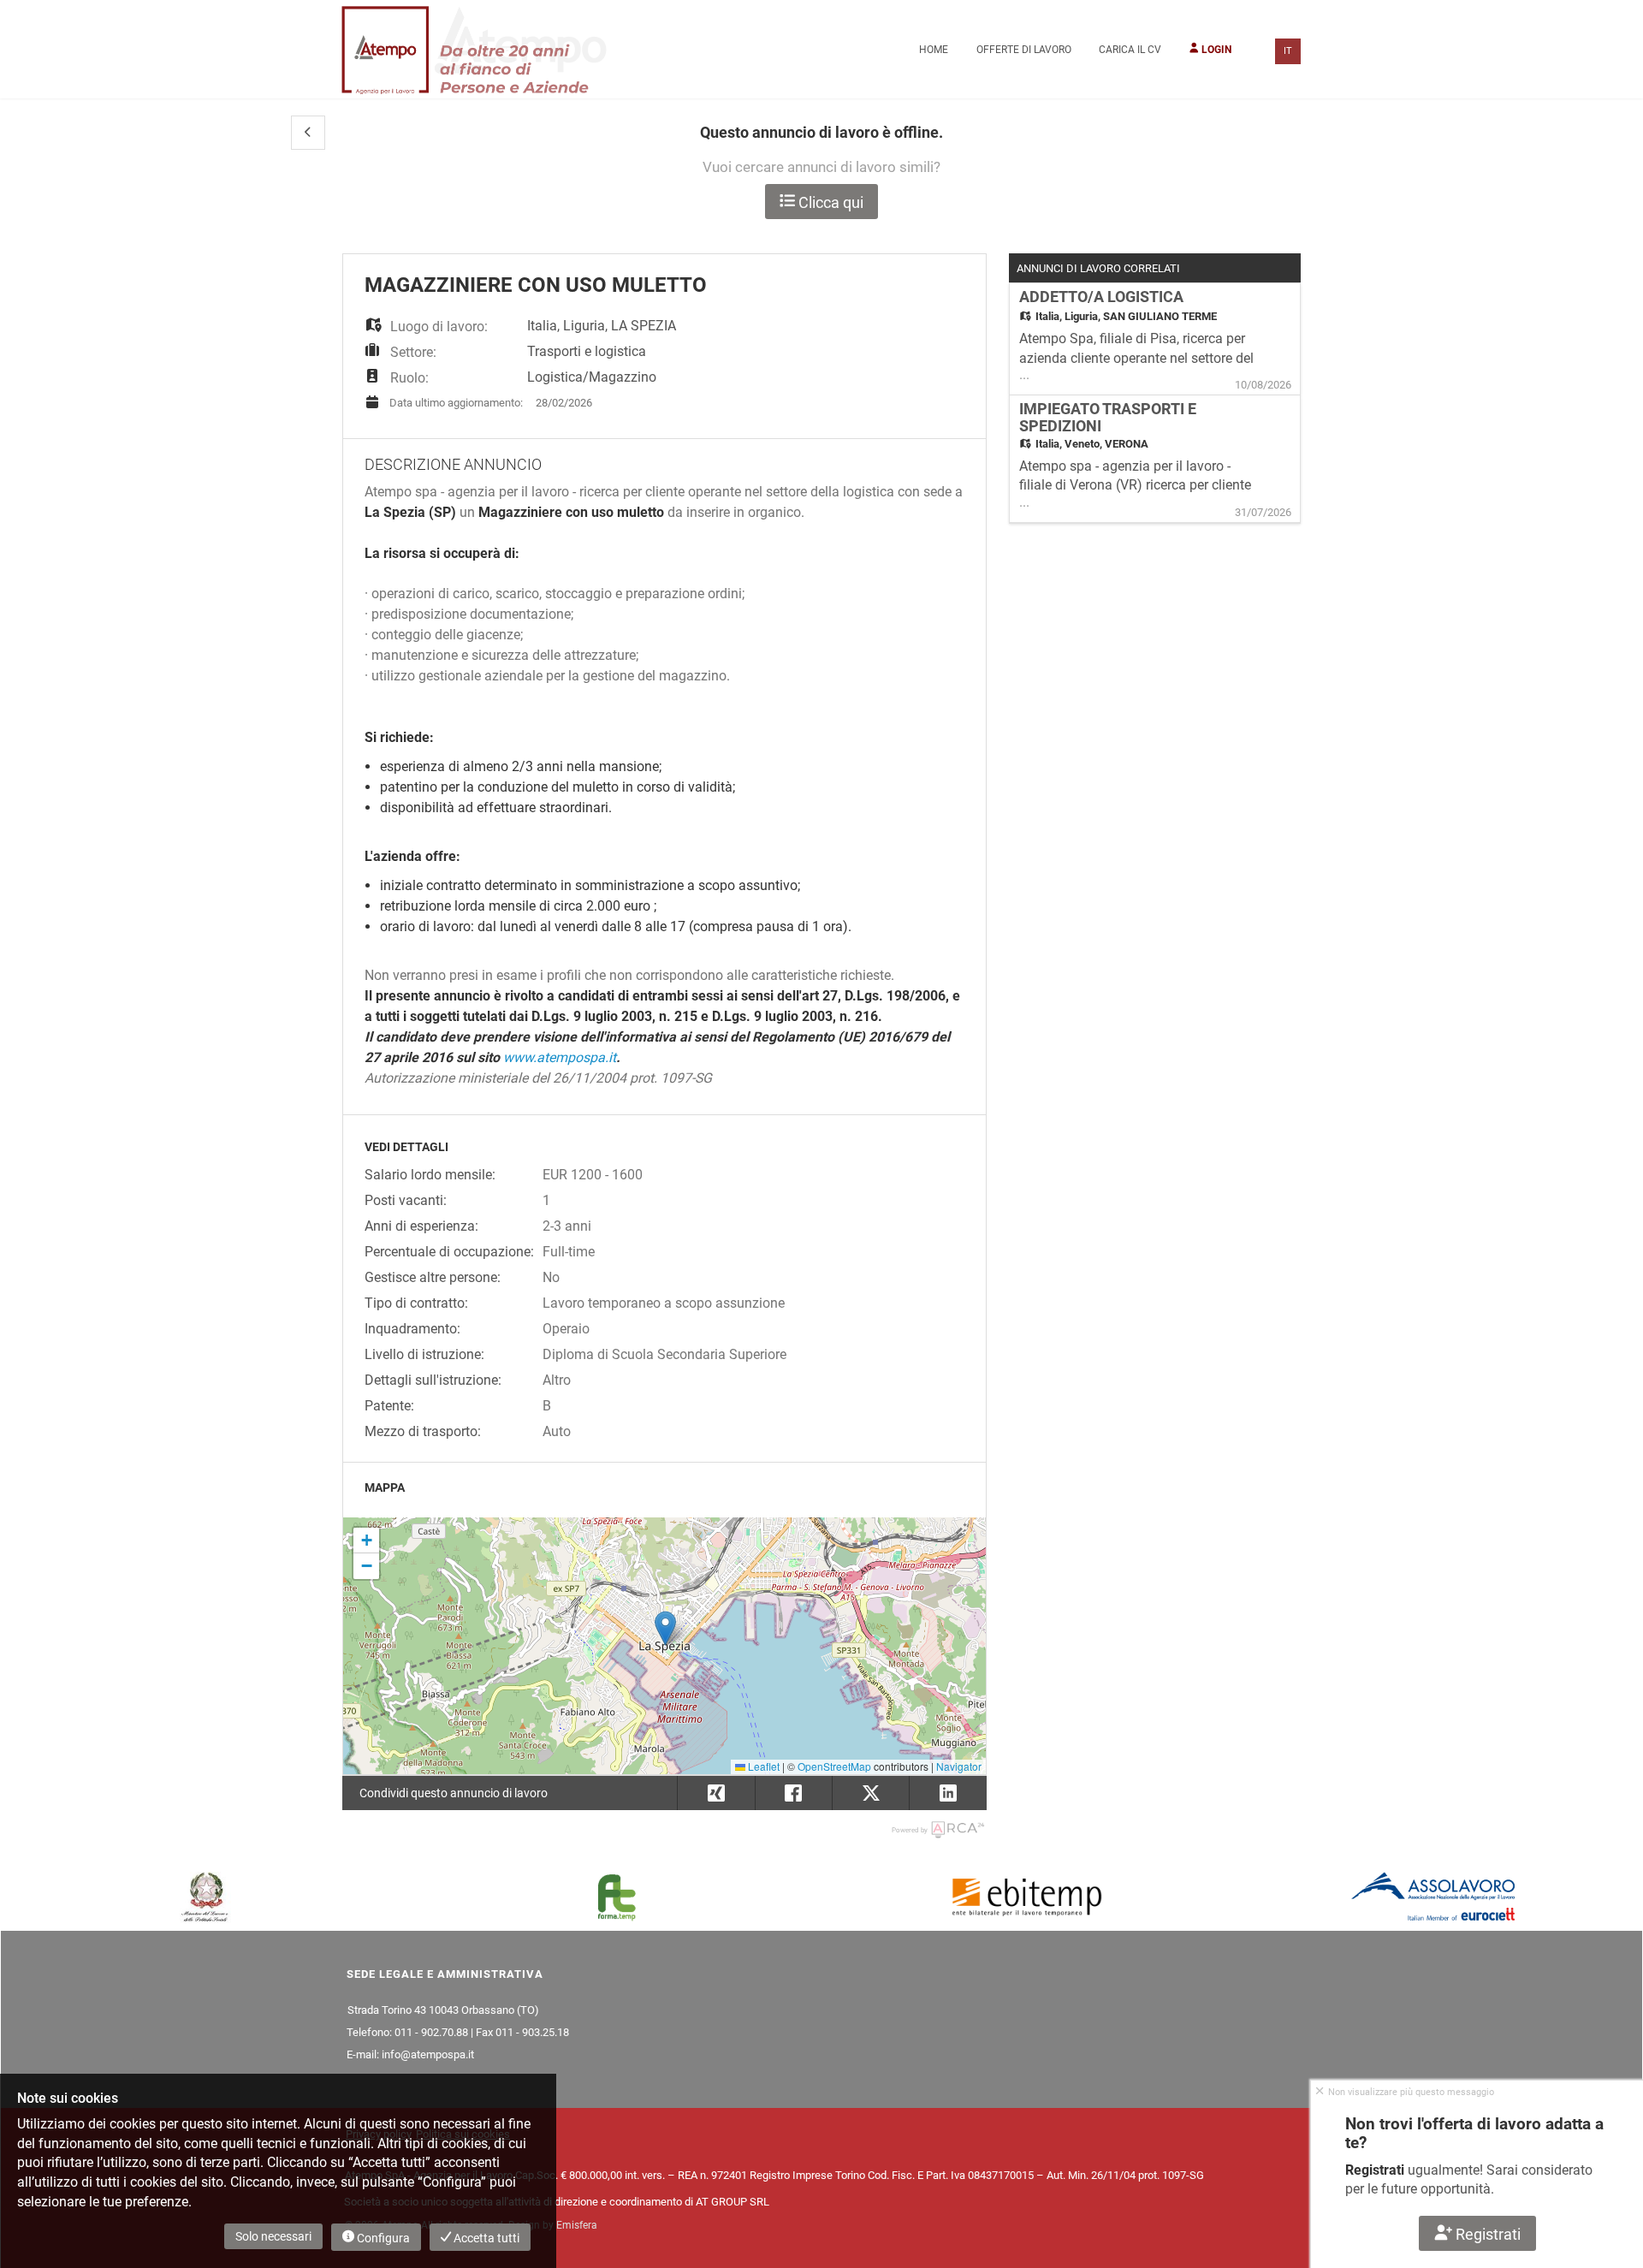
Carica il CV (1130, 50)
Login (1215, 50)
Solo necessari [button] (273, 2236)
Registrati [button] (1487, 2234)
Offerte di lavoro (1024, 50)
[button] (308, 133)
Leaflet (762, 1766)
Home (934, 50)
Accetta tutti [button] (485, 2238)
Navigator (959, 1766)
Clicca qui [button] (829, 202)
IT (1288, 51)
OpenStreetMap (834, 1766)
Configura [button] (382, 2238)
